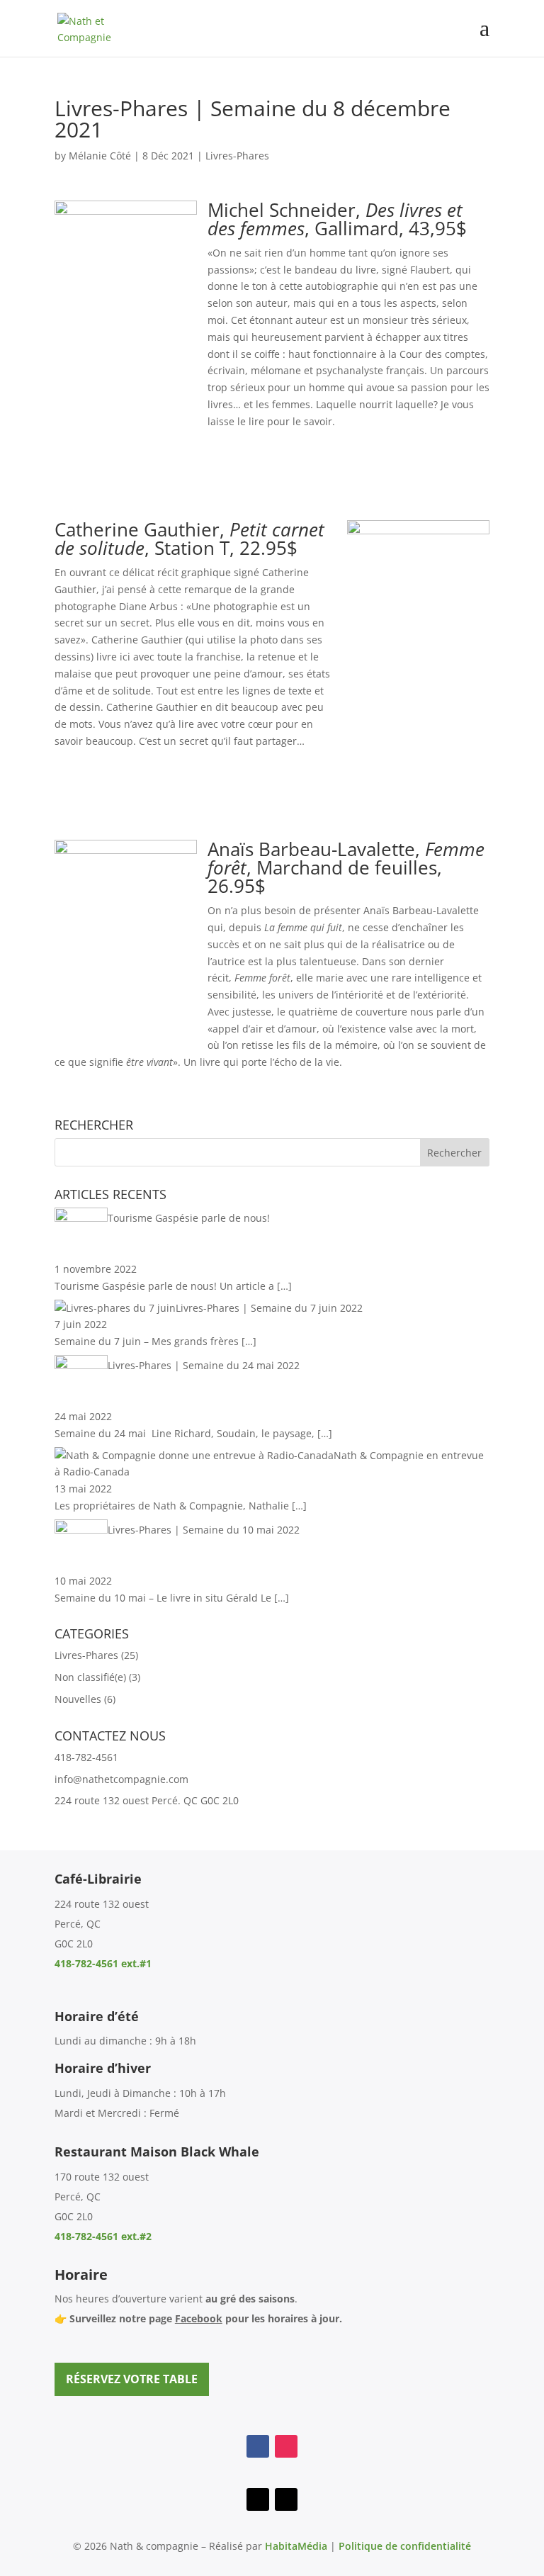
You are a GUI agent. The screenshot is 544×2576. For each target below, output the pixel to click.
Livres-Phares (237, 156)
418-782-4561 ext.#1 (103, 1963)
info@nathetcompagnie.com (121, 1779)
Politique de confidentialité (405, 2546)
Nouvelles (78, 1699)
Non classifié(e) (90, 1677)
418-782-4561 (86, 1757)
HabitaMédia (296, 2546)
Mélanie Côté (100, 156)
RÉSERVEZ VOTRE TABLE (132, 2379)
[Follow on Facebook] (258, 2446)
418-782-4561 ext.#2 (103, 2236)
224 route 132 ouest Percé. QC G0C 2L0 (147, 1800)
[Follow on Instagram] (286, 2446)
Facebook (199, 2318)
